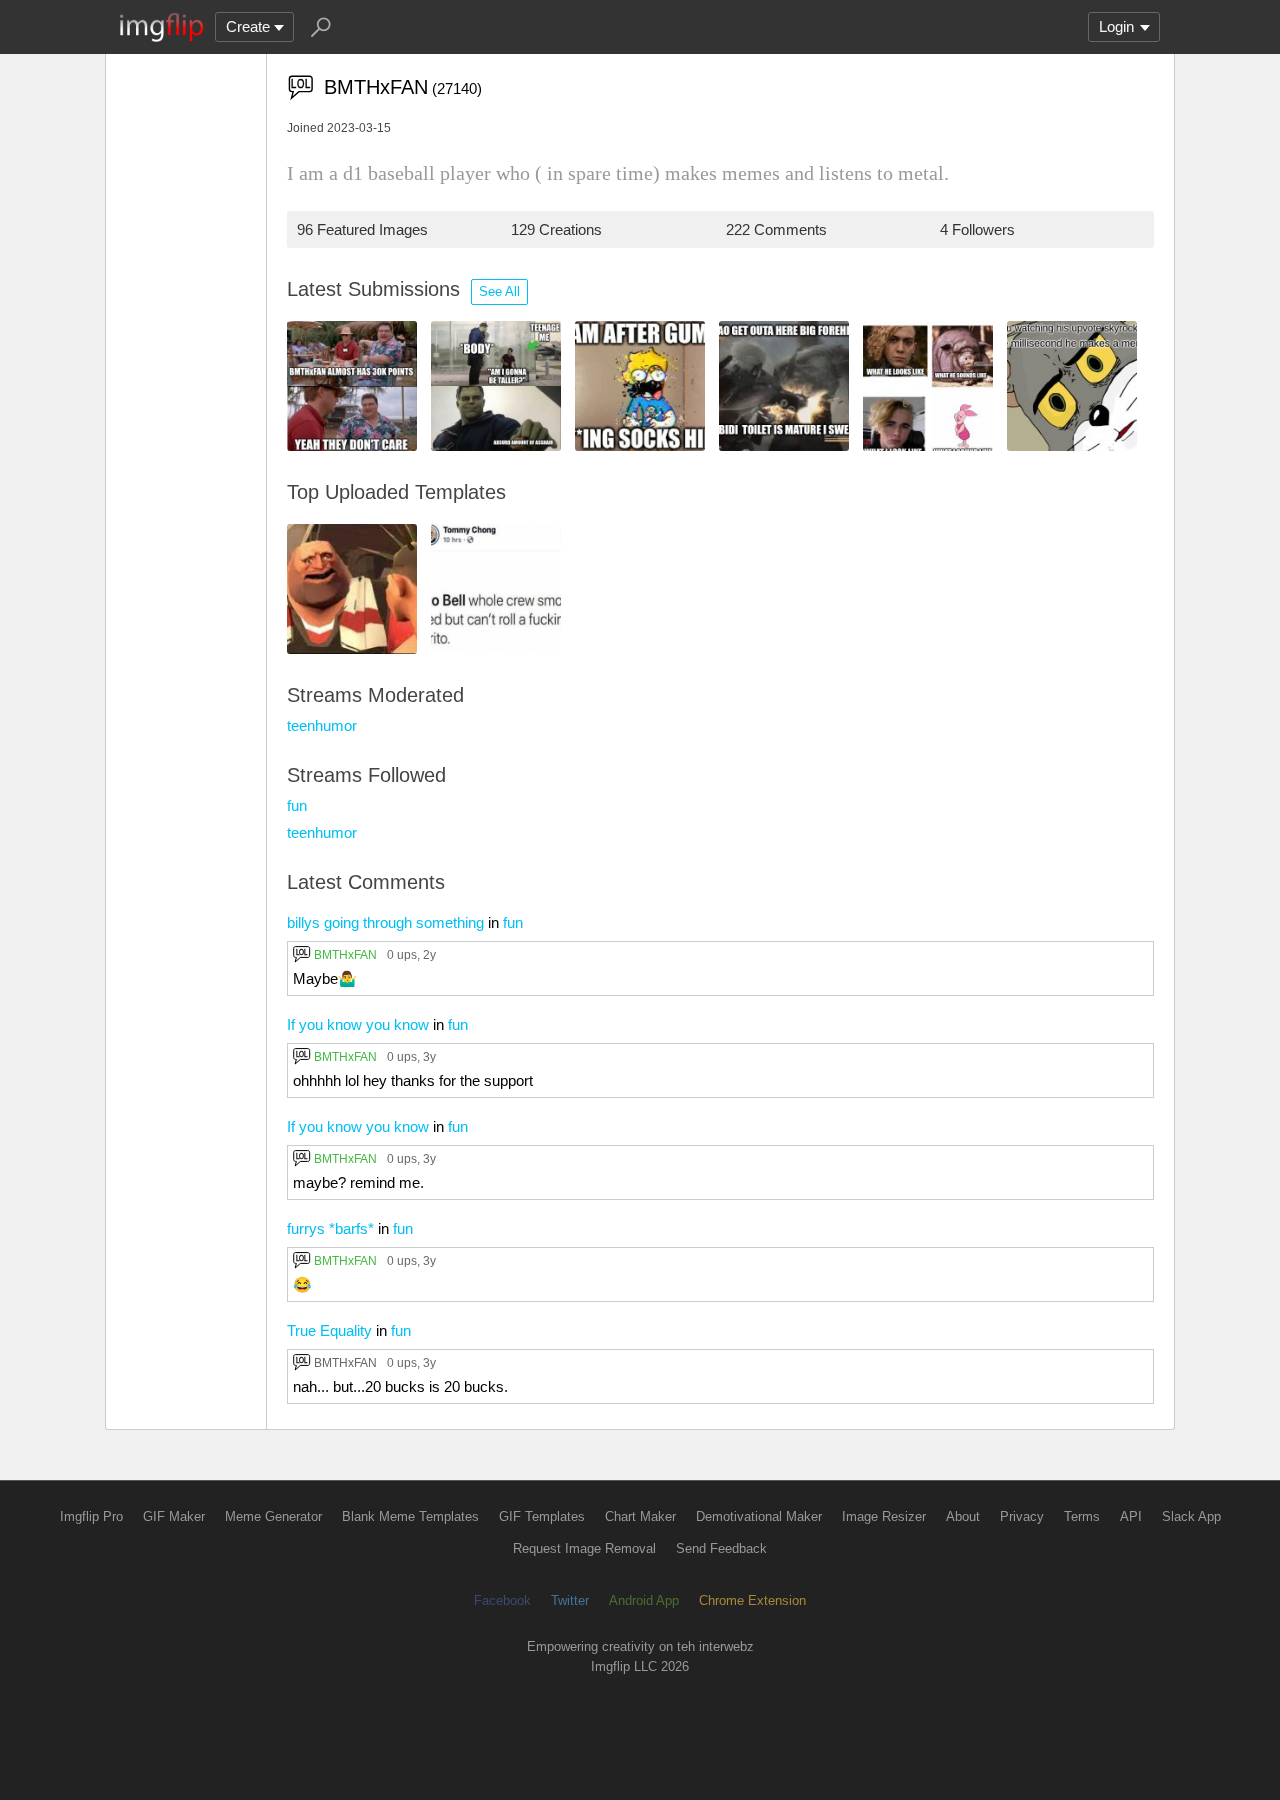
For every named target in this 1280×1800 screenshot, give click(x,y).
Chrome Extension (752, 1600)
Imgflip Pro (91, 1516)
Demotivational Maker (759, 1516)
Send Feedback (721, 1548)
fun (297, 805)
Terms (1082, 1516)
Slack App (1191, 1516)
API (1131, 1516)
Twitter (570, 1600)
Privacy (1022, 1516)
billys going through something (385, 922)
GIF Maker (174, 1516)
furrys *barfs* (330, 1228)
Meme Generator (273, 1516)
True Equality (329, 1330)
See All (499, 291)
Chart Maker (640, 1516)
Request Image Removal (584, 1548)
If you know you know (358, 1024)
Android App (644, 1600)
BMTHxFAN (345, 954)
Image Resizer (884, 1516)
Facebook (502, 1600)
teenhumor (322, 725)
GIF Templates (542, 1516)
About (963, 1516)
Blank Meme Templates (410, 1516)
